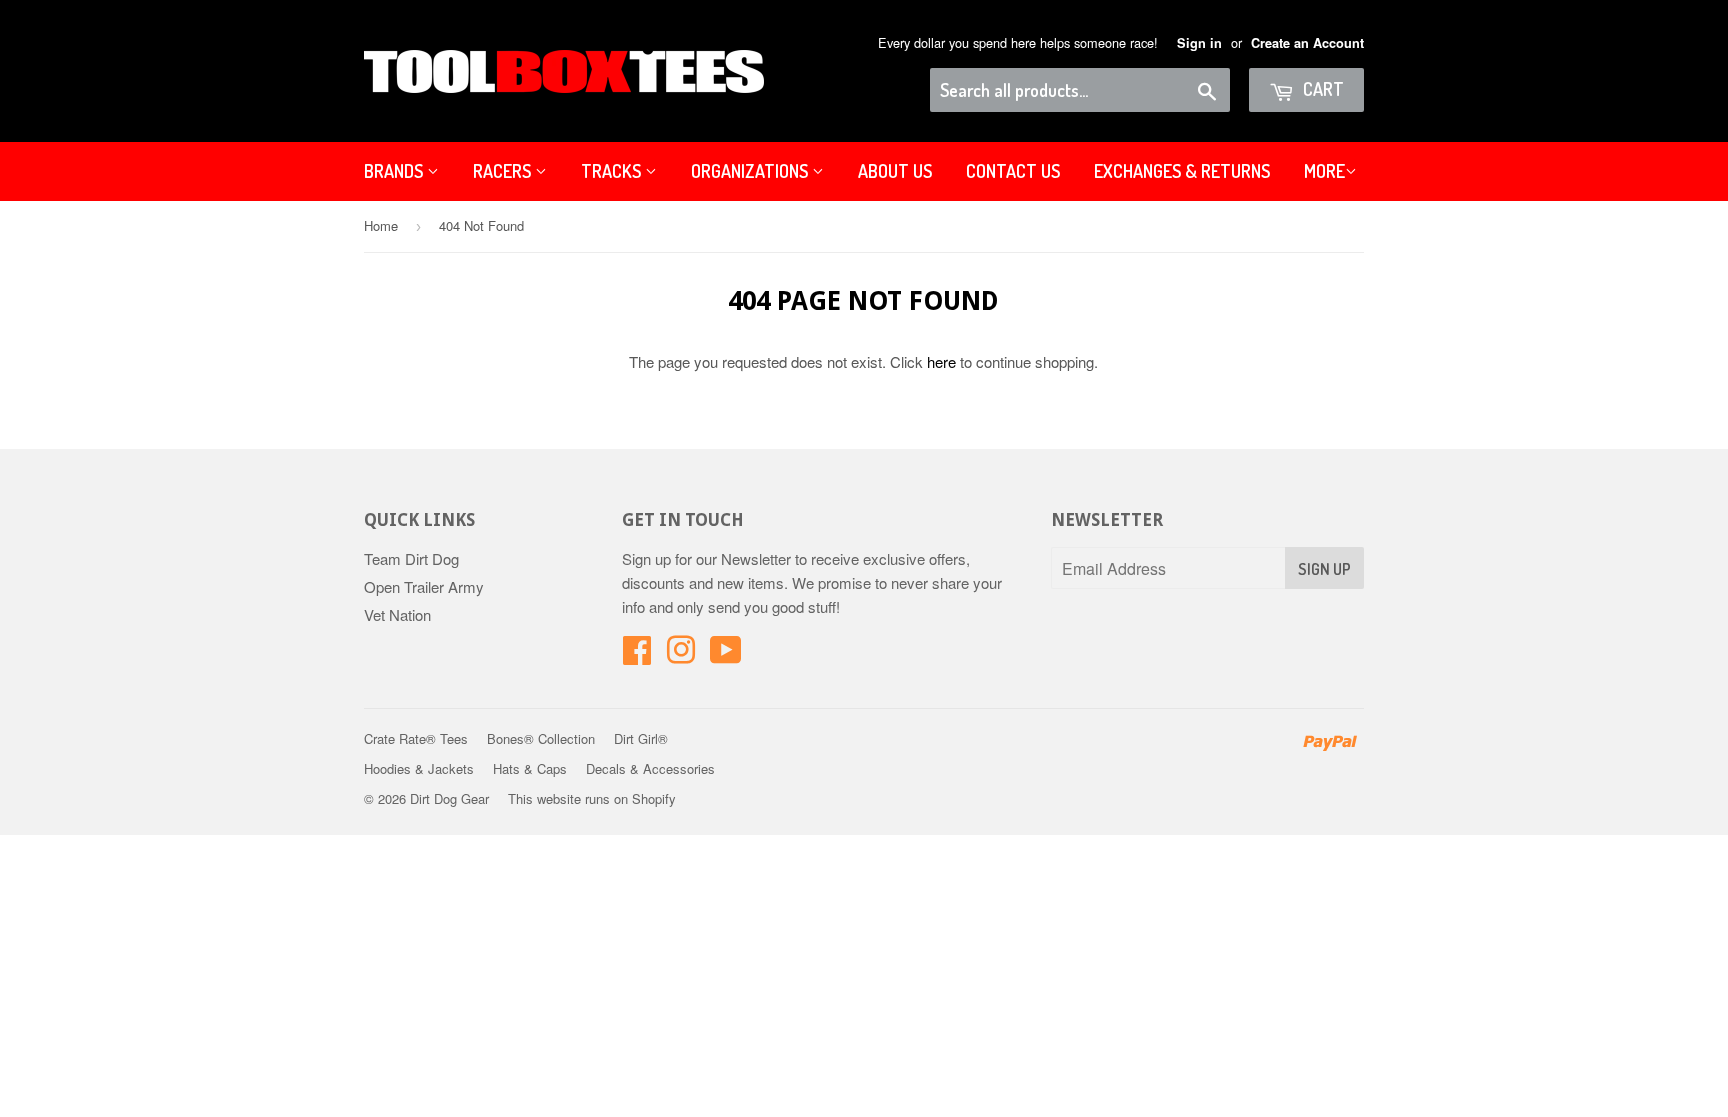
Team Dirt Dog (411, 558)
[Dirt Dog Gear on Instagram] (681, 655)
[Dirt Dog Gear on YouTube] (726, 655)
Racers (504, 171)
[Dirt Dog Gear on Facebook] (637, 655)
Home (381, 225)
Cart (1321, 89)
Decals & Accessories (650, 768)
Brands (395, 171)
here (941, 361)
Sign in (1199, 43)
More (1324, 171)
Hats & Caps (530, 768)
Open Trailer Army (424, 586)
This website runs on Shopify (592, 798)
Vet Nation (397, 614)
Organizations (751, 171)
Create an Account (1307, 43)
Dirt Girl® (641, 738)
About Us (895, 171)
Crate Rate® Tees (416, 738)
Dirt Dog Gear (449, 798)
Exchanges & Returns (1182, 171)
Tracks (613, 171)
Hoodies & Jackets (419, 768)
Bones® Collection (541, 738)
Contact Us (1013, 171)
